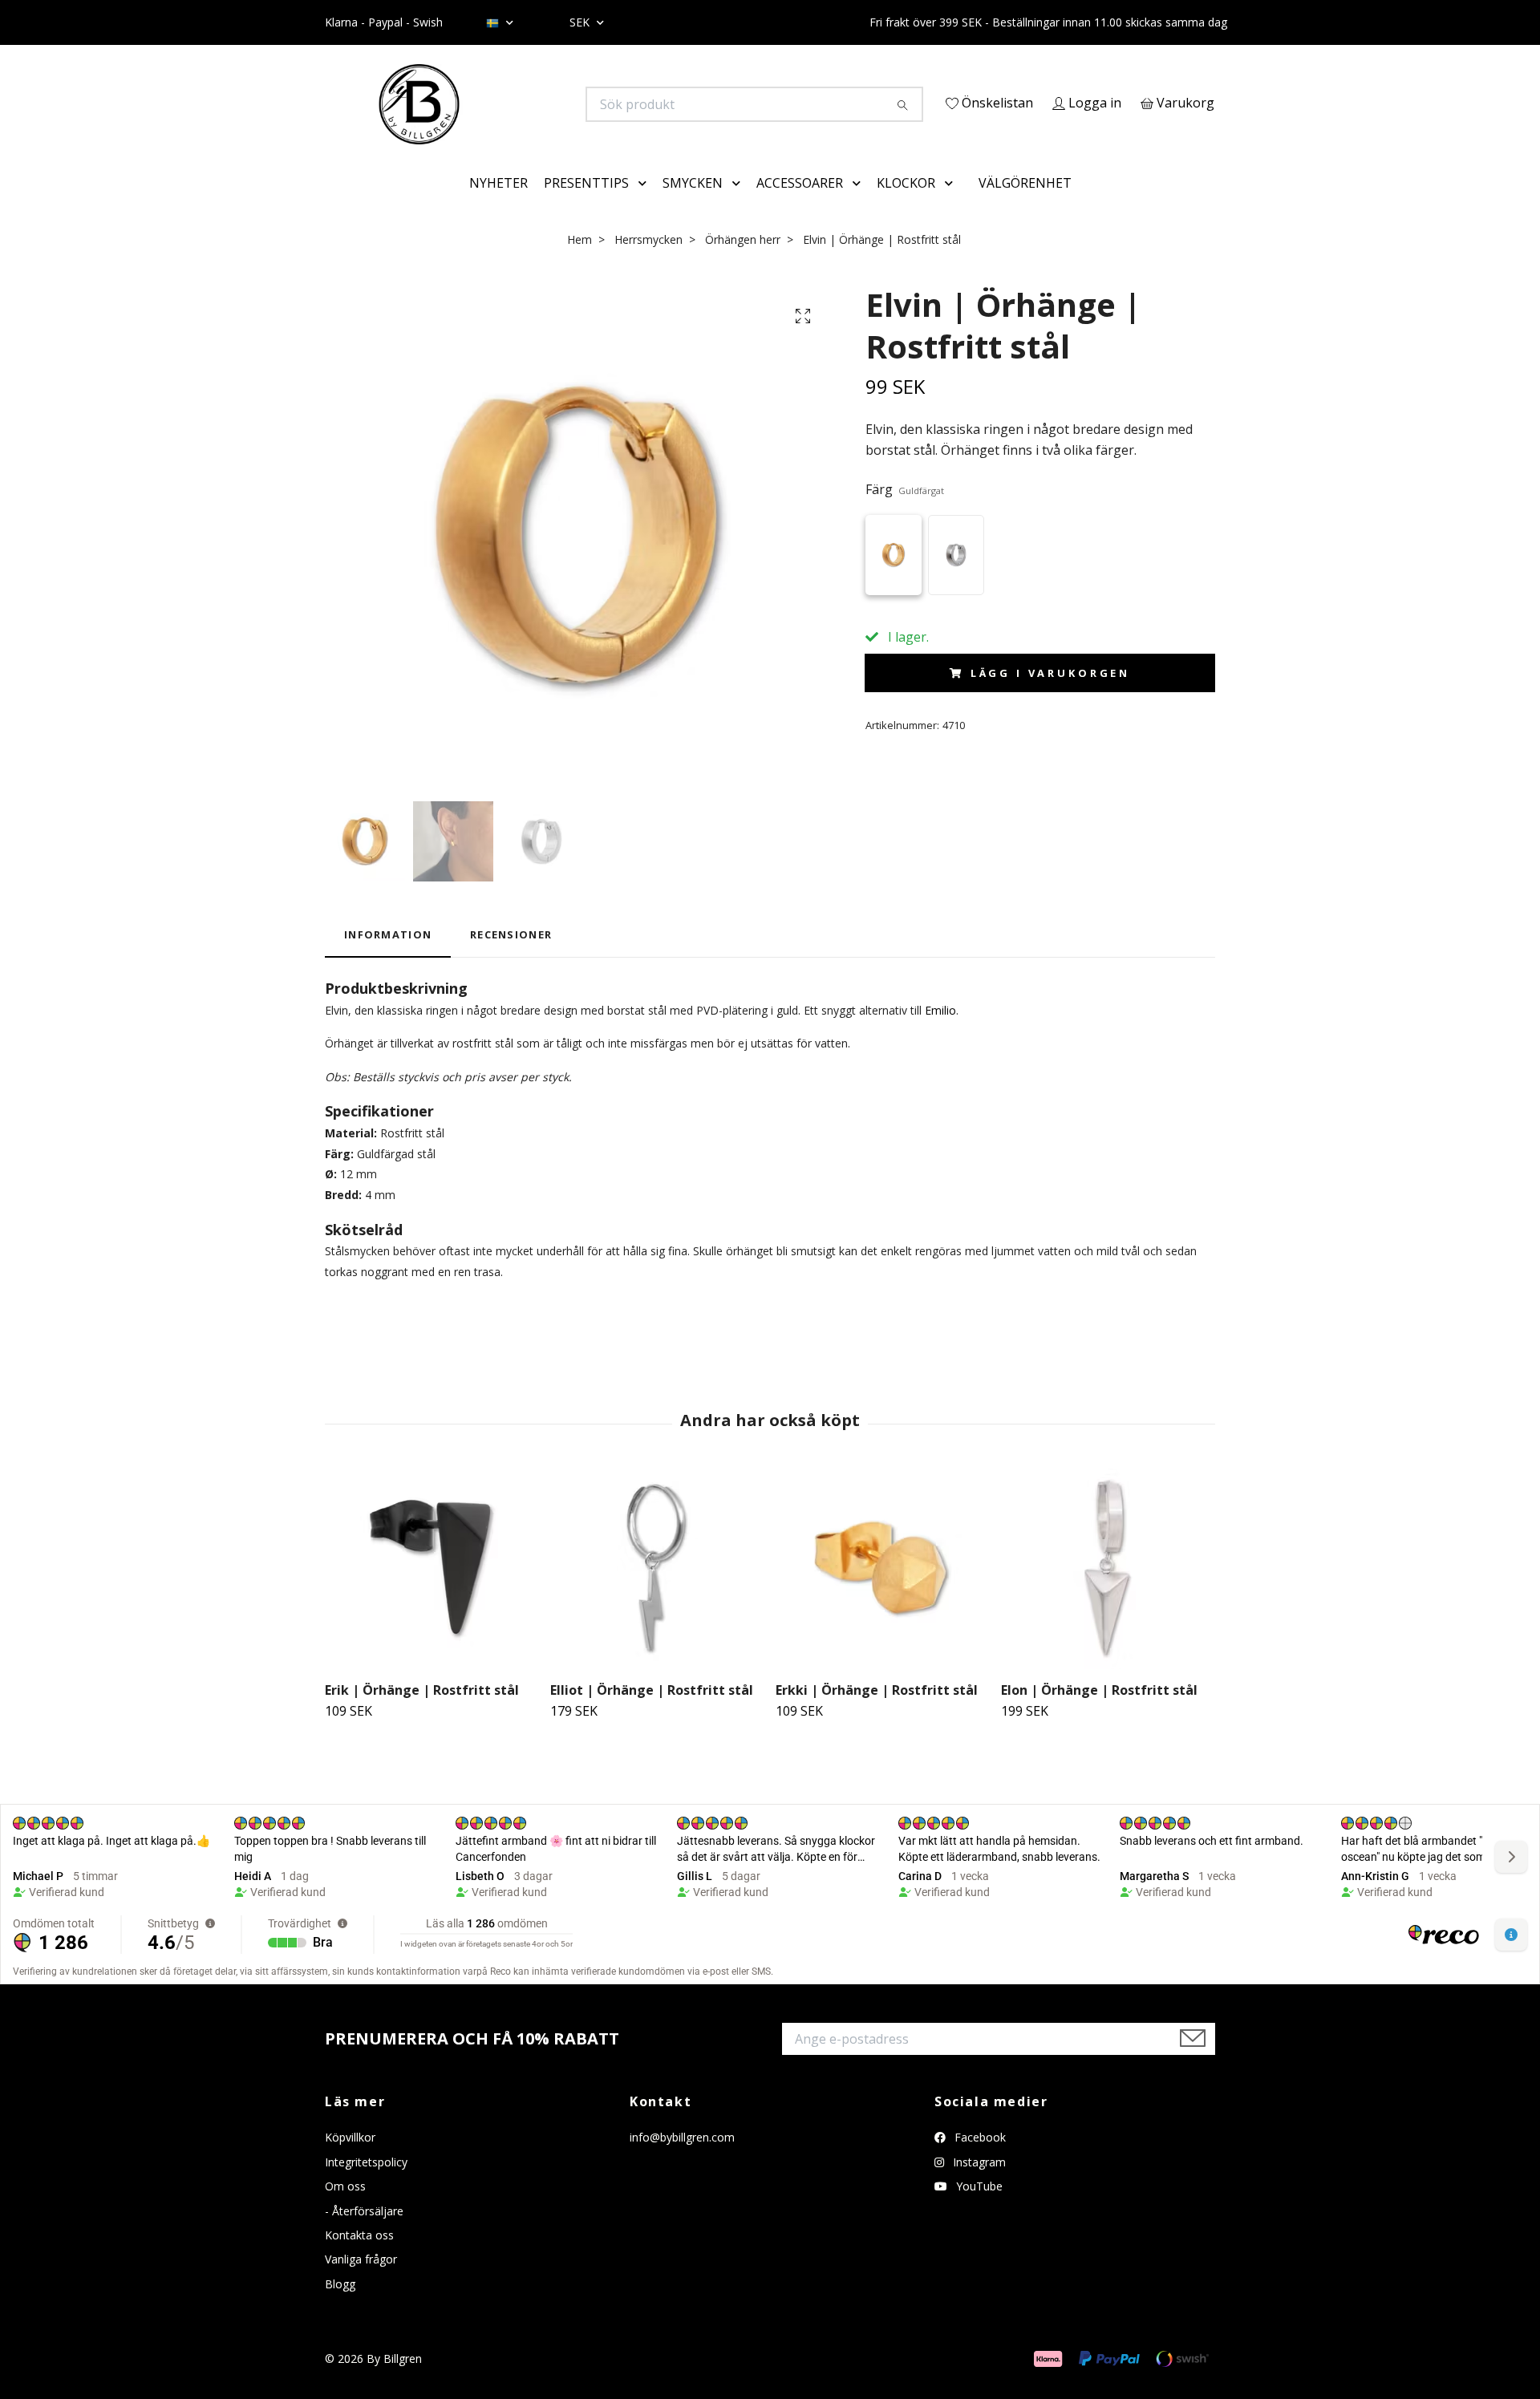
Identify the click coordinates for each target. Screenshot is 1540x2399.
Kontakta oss (359, 2257)
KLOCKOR (906, 205)
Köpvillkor (350, 2160)
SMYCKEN (693, 205)
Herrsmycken (648, 262)
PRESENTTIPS (586, 205)
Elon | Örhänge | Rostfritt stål (1099, 1712)
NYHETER (498, 205)
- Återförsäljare (364, 2233)
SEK (581, 22)
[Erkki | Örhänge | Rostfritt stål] (882, 1591)
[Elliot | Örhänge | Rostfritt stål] (657, 1591)
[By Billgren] (548, 104)
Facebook (979, 2160)
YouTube (978, 2209)
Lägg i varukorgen (1050, 696)
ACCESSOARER (800, 205)
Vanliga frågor (361, 2282)
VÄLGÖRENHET (1025, 205)
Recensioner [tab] (511, 958)
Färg (905, 513)
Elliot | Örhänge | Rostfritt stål (652, 1712)
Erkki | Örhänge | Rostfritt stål (877, 1712)
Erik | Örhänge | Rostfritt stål (422, 1712)
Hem (580, 262)
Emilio (940, 1033)
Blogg (340, 2306)
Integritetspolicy (366, 2184)
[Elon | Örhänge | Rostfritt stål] (1108, 1591)
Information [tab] (388, 958)
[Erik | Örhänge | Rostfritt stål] (432, 1591)
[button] (646, 206)
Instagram (978, 2184)
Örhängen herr (743, 262)
